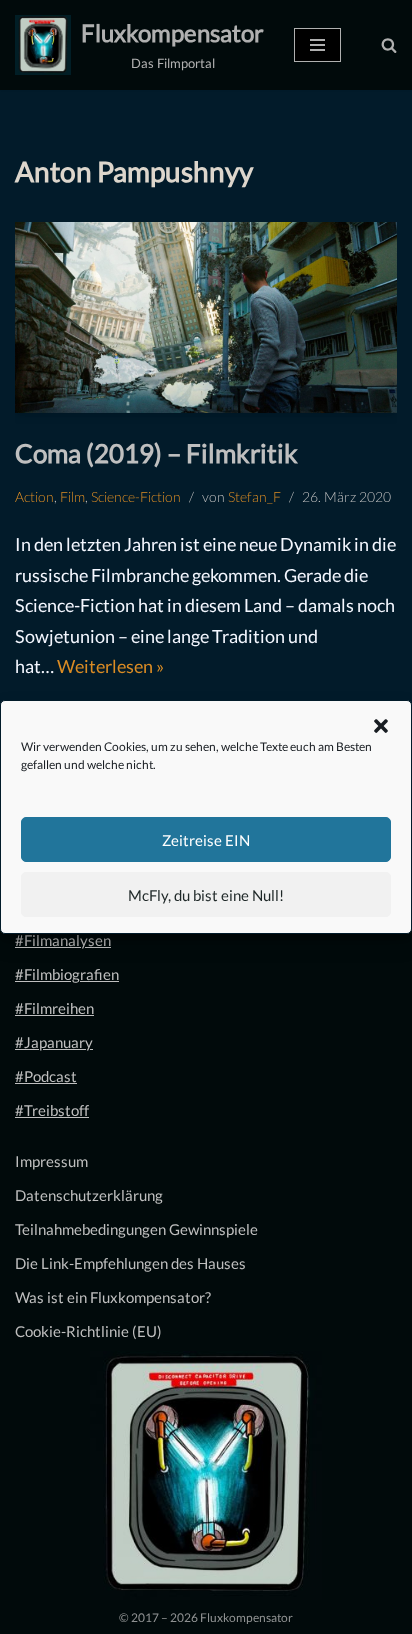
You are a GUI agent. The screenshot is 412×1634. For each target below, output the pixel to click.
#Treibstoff (52, 1110)
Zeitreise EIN (206, 840)
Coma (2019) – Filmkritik (156, 453)
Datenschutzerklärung (89, 1195)
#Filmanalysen (63, 940)
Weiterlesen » (110, 666)
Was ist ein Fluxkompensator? (113, 1297)
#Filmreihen (54, 1008)
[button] (381, 726)
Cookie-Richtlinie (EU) (88, 1331)
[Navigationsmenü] (317, 45)
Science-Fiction (136, 497)
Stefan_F (254, 497)
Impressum (51, 1161)
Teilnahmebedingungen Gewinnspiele (136, 1229)
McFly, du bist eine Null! (206, 895)
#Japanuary (54, 1042)
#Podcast (46, 1076)
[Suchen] (389, 45)
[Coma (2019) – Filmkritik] (206, 317)
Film (72, 497)
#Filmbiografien (67, 974)
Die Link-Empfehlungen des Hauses (130, 1263)
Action (34, 497)
